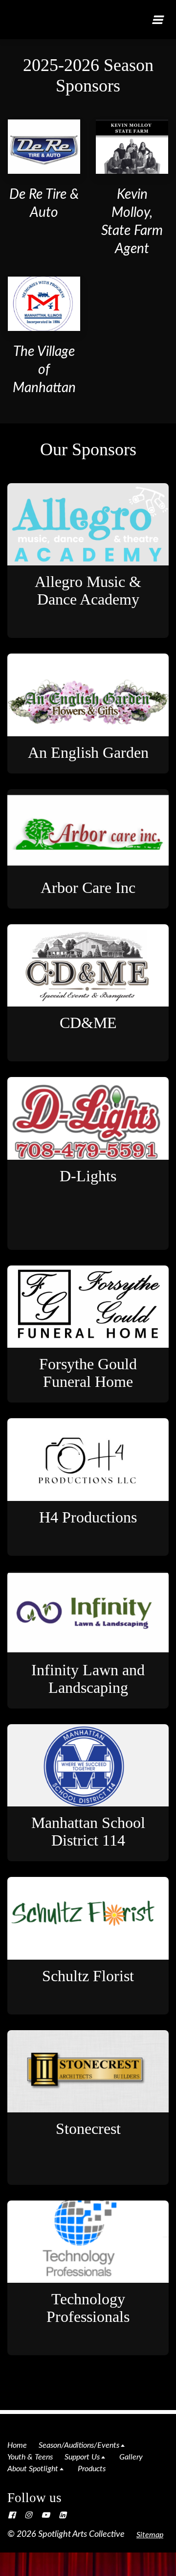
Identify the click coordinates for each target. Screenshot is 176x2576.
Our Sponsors (88, 449)
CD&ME (88, 1023)
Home (17, 2445)
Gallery (131, 2457)
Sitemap (150, 2535)
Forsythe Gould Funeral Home (88, 1373)
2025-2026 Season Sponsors (88, 75)
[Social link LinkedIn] (63, 2515)
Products (92, 2469)
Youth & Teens (30, 2457)
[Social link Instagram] (28, 2515)
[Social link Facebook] (12, 2515)
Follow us (34, 2498)
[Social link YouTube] (45, 2515)
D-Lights (88, 1176)
